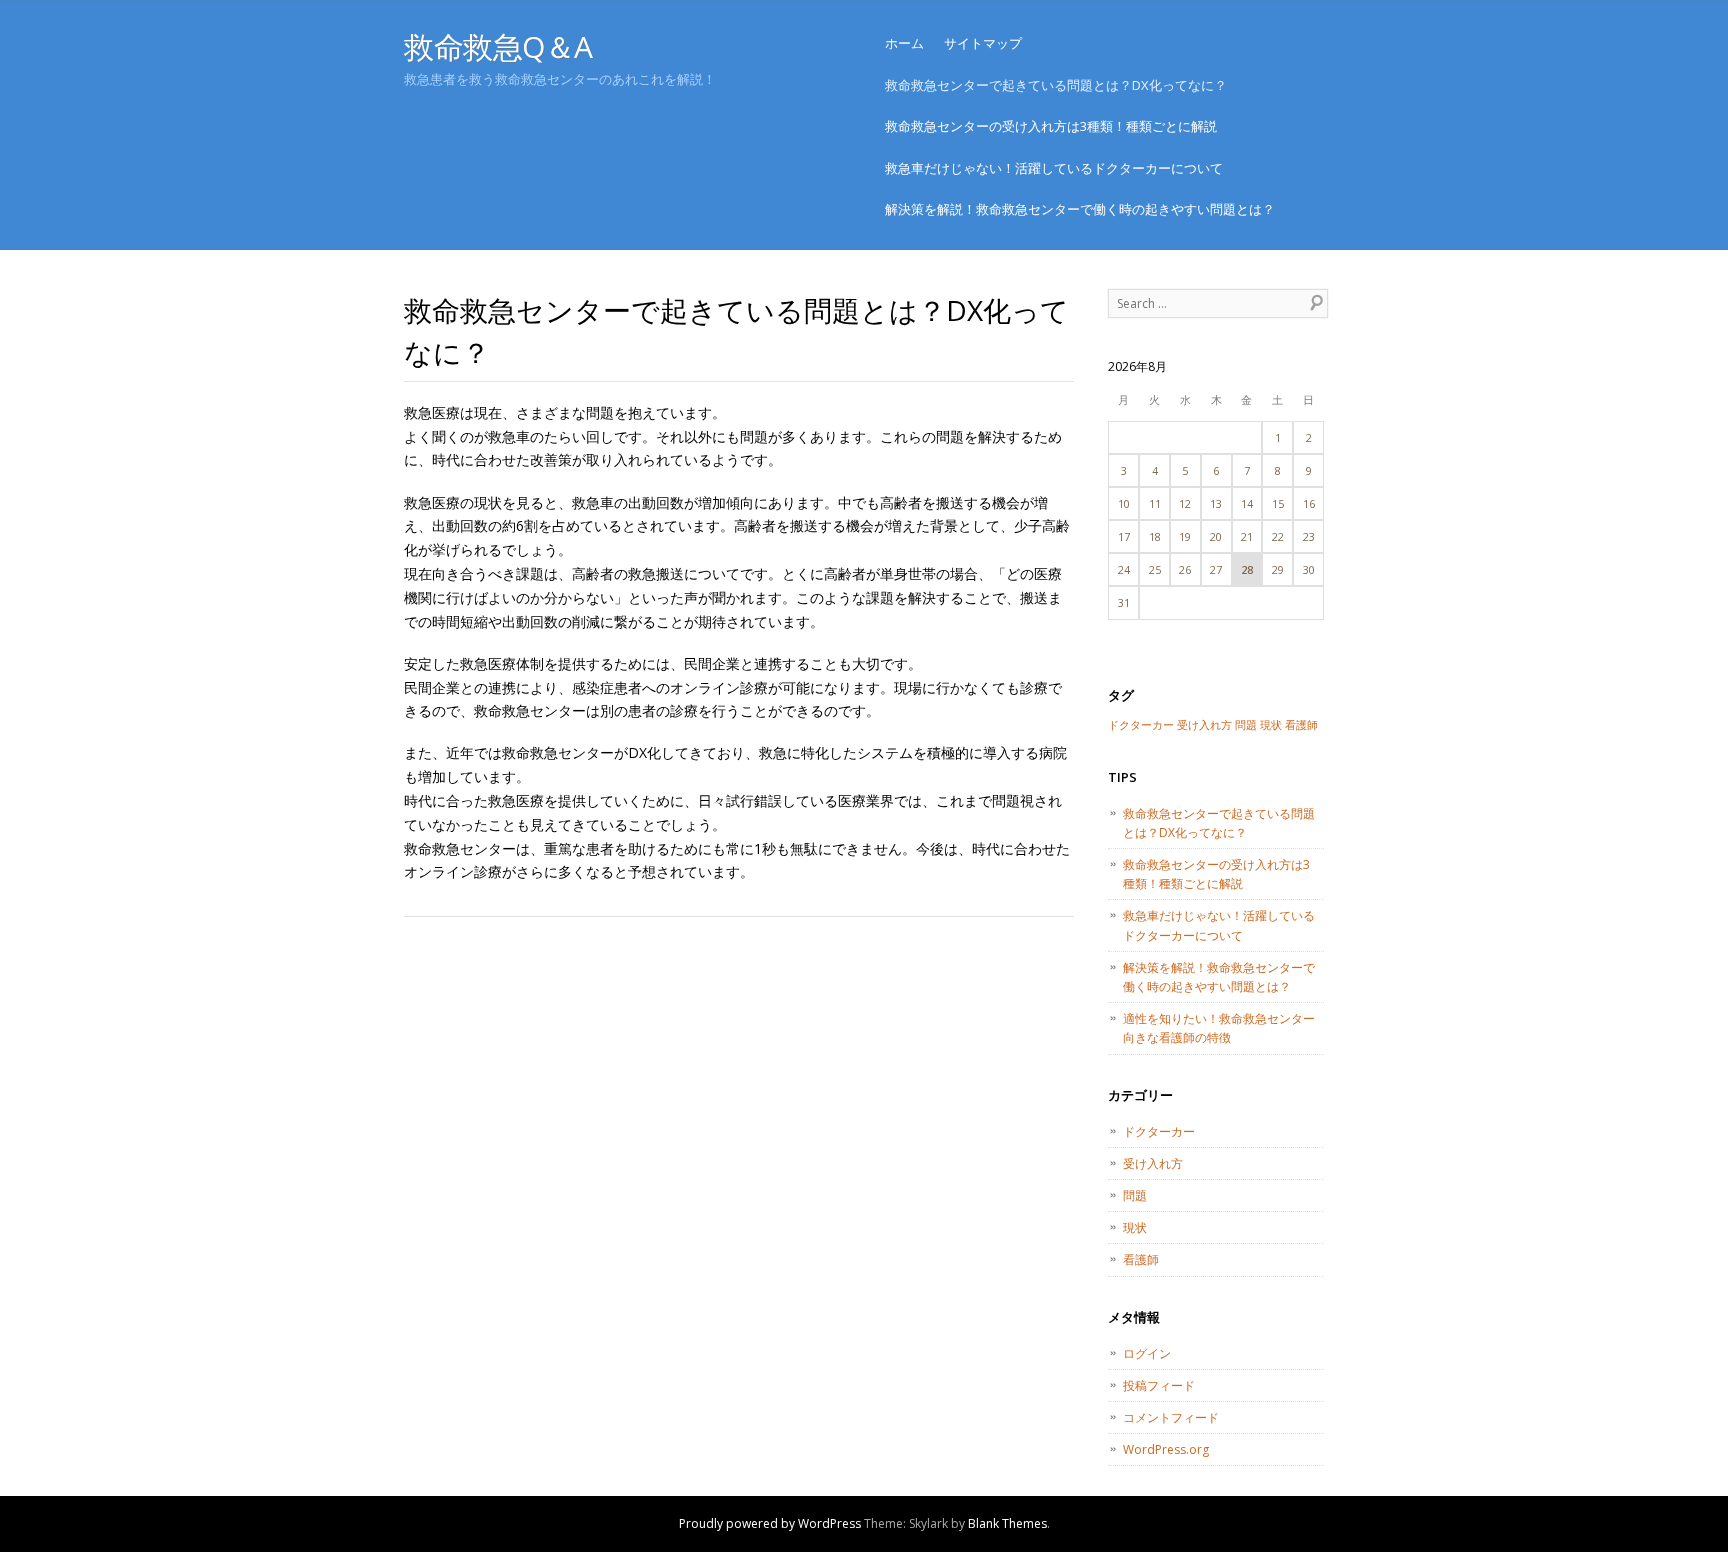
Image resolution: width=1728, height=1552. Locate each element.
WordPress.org (1166, 1449)
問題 (1246, 725)
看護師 (1301, 725)
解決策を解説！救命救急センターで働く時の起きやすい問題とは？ (1080, 209)
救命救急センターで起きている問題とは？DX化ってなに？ (1056, 85)
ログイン (1147, 1353)
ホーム (904, 43)
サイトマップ (983, 43)
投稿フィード (1159, 1385)
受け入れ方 (1204, 725)
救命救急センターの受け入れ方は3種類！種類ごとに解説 (1051, 126)
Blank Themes (1007, 1523)
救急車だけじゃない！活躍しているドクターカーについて (1054, 168)
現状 (1271, 725)
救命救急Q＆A (498, 46)
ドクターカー (1141, 725)
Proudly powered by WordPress (770, 1523)
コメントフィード (1171, 1417)
